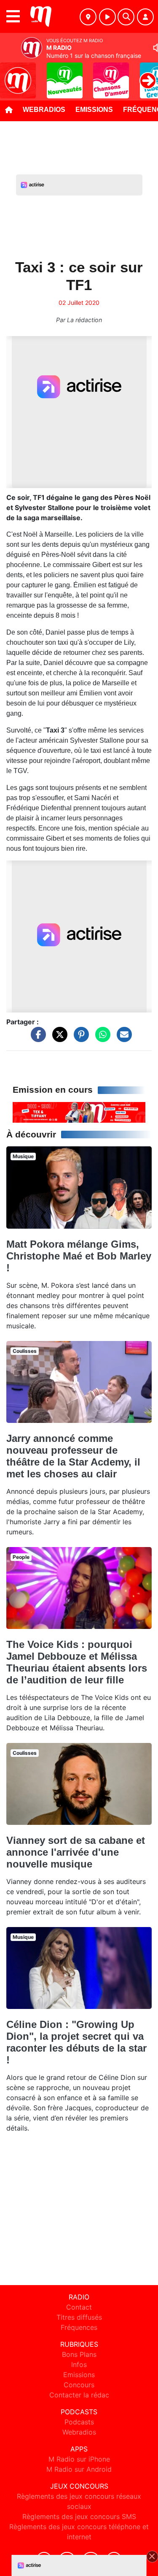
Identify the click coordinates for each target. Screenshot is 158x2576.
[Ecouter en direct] (107, 17)
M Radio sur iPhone (79, 2459)
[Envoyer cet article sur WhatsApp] (101, 1039)
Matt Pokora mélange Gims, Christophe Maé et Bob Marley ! (79, 1256)
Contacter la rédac (79, 2395)
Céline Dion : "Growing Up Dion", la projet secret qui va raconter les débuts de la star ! (76, 2042)
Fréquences (79, 2327)
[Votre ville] (88, 17)
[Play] (11, 74)
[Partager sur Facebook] (36, 1039)
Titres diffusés (79, 2317)
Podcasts (79, 2422)
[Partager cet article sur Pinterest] (79, 1039)
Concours (79, 2385)
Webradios (44, 110)
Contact (79, 2307)
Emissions (94, 110)
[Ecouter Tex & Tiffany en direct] (79, 1112)
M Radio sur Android (79, 2469)
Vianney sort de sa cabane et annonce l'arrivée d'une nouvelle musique (76, 1852)
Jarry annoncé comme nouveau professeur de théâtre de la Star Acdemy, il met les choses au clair (73, 1456)
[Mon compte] (145, 17)
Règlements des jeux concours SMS (79, 2516)
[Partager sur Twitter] (58, 1039)
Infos (79, 2364)
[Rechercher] (126, 17)
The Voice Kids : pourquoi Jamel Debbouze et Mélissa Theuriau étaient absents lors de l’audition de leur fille (77, 1662)
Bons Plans (79, 2354)
